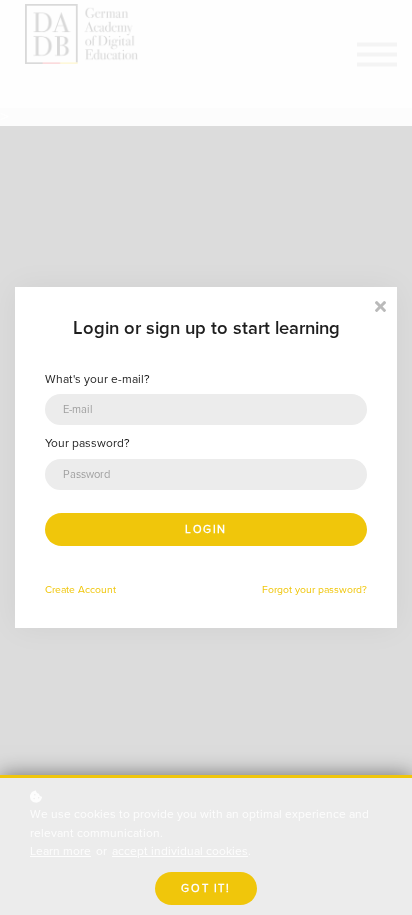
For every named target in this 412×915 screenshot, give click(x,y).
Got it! (205, 888)
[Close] (380, 304)
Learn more (60, 851)
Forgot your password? (314, 589)
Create (80, 589)
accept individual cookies (180, 851)
